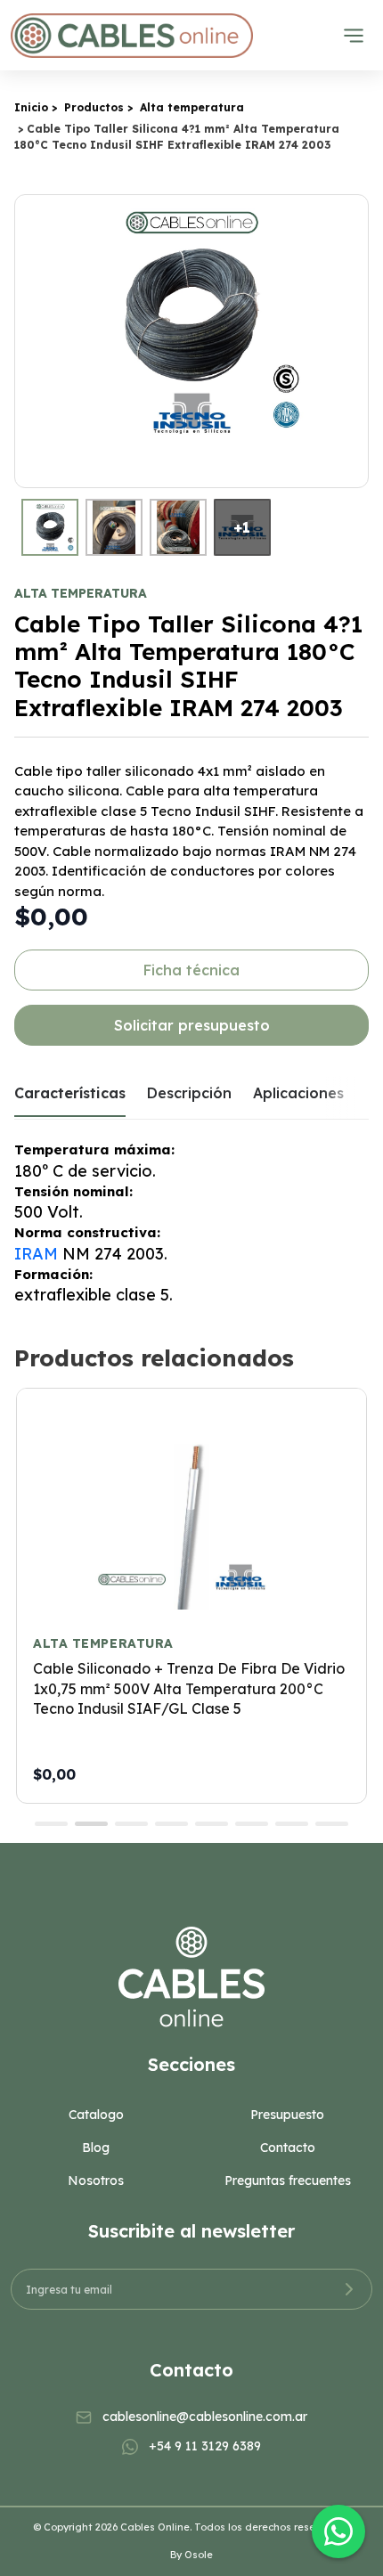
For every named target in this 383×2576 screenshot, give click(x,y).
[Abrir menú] (354, 36)
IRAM (36, 1254)
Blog (96, 2148)
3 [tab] (131, 1824)
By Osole (191, 2555)
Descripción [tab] (189, 1093)
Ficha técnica (191, 970)
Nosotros (96, 2181)
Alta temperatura (192, 107)
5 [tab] (212, 1824)
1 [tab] (51, 1824)
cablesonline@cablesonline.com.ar (205, 2417)
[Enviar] (349, 2289)
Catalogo (96, 2115)
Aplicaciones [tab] (298, 1093)
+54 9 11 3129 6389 (205, 2446)
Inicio (31, 107)
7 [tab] (292, 1824)
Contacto (288, 2148)
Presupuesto (287, 2115)
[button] (352, 341)
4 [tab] (171, 1824)
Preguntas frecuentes (288, 2181)
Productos (94, 107)
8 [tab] (332, 1824)
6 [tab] (252, 1824)
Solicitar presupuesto (192, 1025)
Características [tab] (70, 1093)
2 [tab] (91, 1824)
